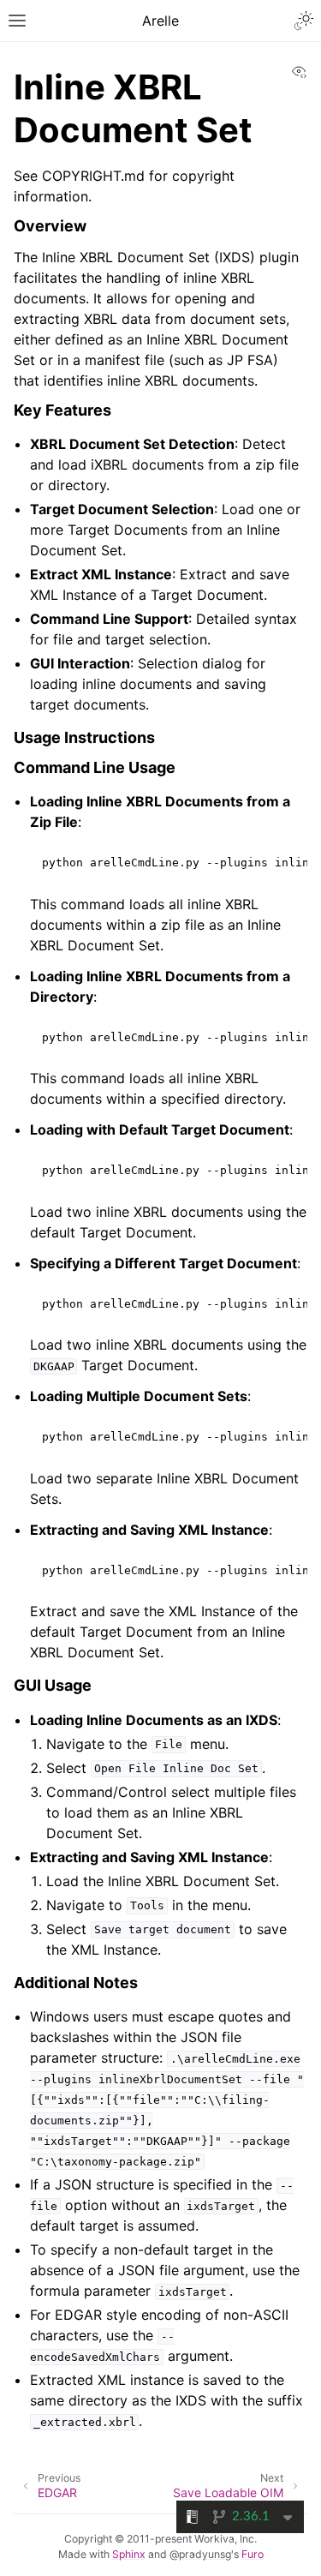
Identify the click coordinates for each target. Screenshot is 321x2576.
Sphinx (129, 2554)
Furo (253, 2554)
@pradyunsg (200, 2554)
